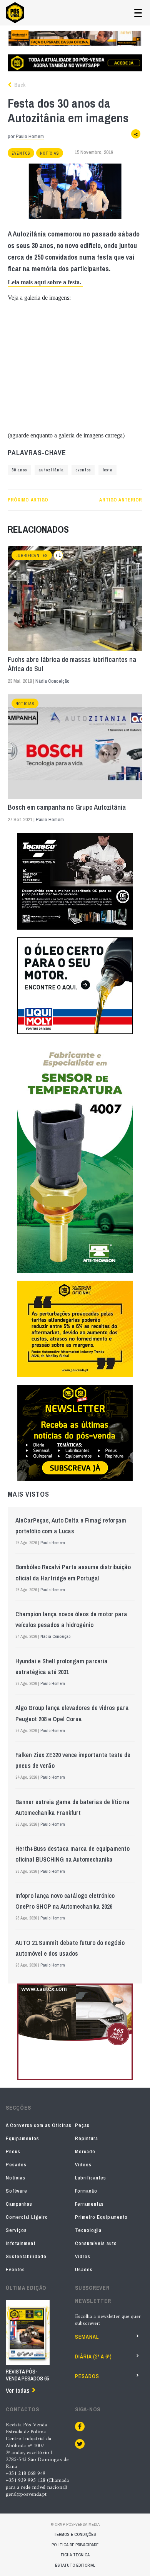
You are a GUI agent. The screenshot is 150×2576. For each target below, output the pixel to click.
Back (19, 85)
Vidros (83, 2256)
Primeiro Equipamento (101, 2217)
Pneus (13, 2151)
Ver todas (17, 2390)
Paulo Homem (30, 136)
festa (107, 470)
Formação (86, 2191)
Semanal (87, 2337)
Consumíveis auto (96, 2243)
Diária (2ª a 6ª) (93, 2357)
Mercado (85, 2151)
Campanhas (19, 2204)
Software (17, 2191)
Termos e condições (75, 2534)
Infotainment (21, 2243)
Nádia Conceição (52, 681)
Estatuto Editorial (75, 2565)
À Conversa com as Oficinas (39, 2125)
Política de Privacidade (75, 2545)
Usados (84, 2270)
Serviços (16, 2230)
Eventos (21, 153)
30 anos (19, 470)
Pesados (16, 2165)
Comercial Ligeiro (27, 2217)
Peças (82, 2125)
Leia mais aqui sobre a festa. (45, 282)
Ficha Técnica (75, 2555)
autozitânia (51, 470)
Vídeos (83, 2165)
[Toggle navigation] (138, 13)
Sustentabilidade (26, 2256)
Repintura (87, 2138)
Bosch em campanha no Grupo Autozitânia (67, 807)
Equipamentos (22, 2138)
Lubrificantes (32, 556)
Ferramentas (89, 2204)
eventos (83, 470)
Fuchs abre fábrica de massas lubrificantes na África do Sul (72, 664)
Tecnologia (88, 2230)
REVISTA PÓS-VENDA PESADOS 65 (27, 2375)
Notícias (50, 153)
